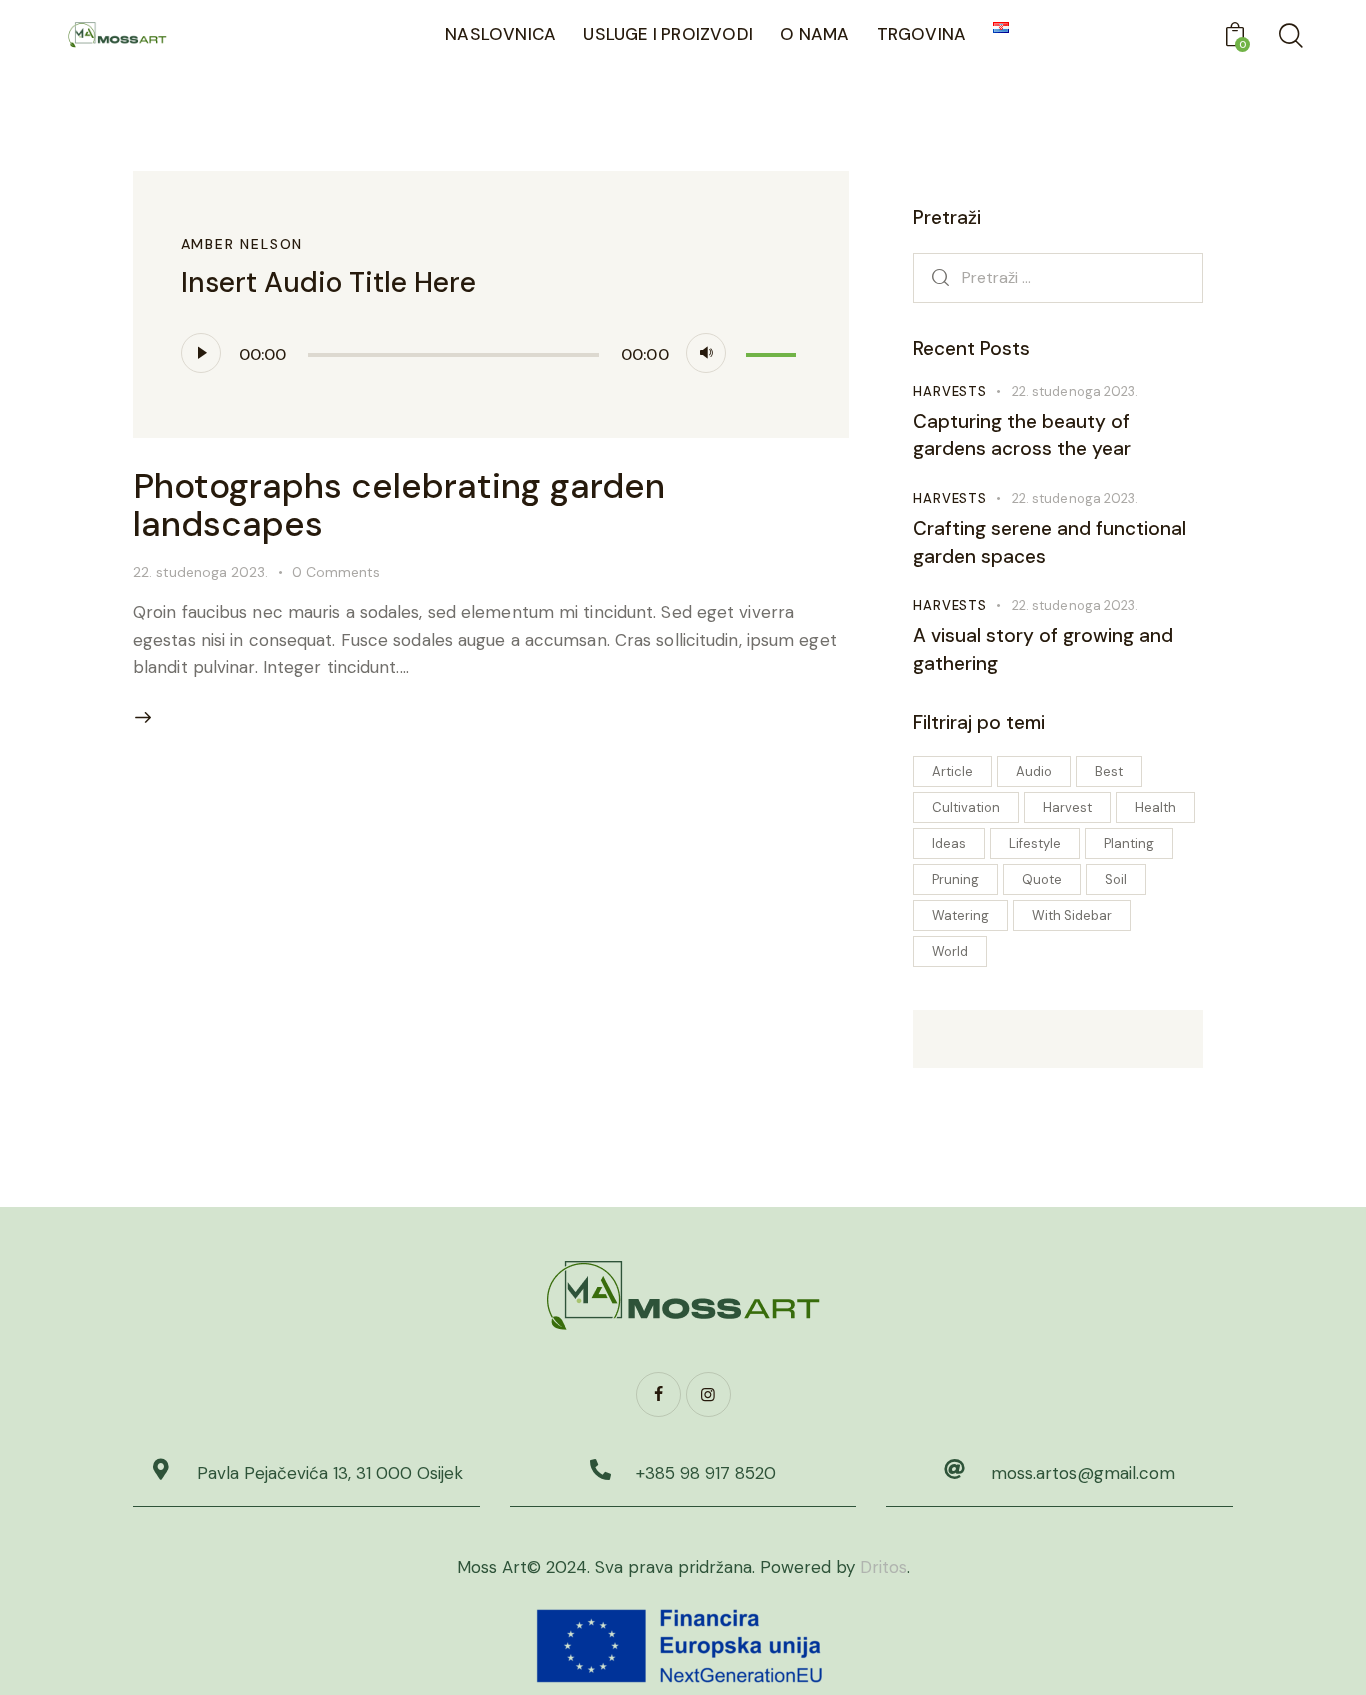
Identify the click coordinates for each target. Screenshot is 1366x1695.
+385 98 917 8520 (706, 1473)
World (950, 951)
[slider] (774, 351)
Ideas (949, 843)
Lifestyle (1035, 843)
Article (952, 771)
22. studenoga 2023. (200, 572)
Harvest (1067, 807)
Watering (960, 915)
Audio (1034, 771)
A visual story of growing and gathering (1043, 649)
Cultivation (966, 807)
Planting (1129, 843)
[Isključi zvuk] (706, 353)
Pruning (955, 879)
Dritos (883, 1567)
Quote (1042, 879)
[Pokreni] (201, 353)
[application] (491, 353)
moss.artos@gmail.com (1083, 1473)
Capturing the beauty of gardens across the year (1022, 435)
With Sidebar (1072, 915)
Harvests (949, 391)
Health (1155, 807)
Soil (1116, 879)
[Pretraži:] (1058, 277)
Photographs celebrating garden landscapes (399, 505)
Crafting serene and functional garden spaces (1049, 542)
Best (1109, 771)
